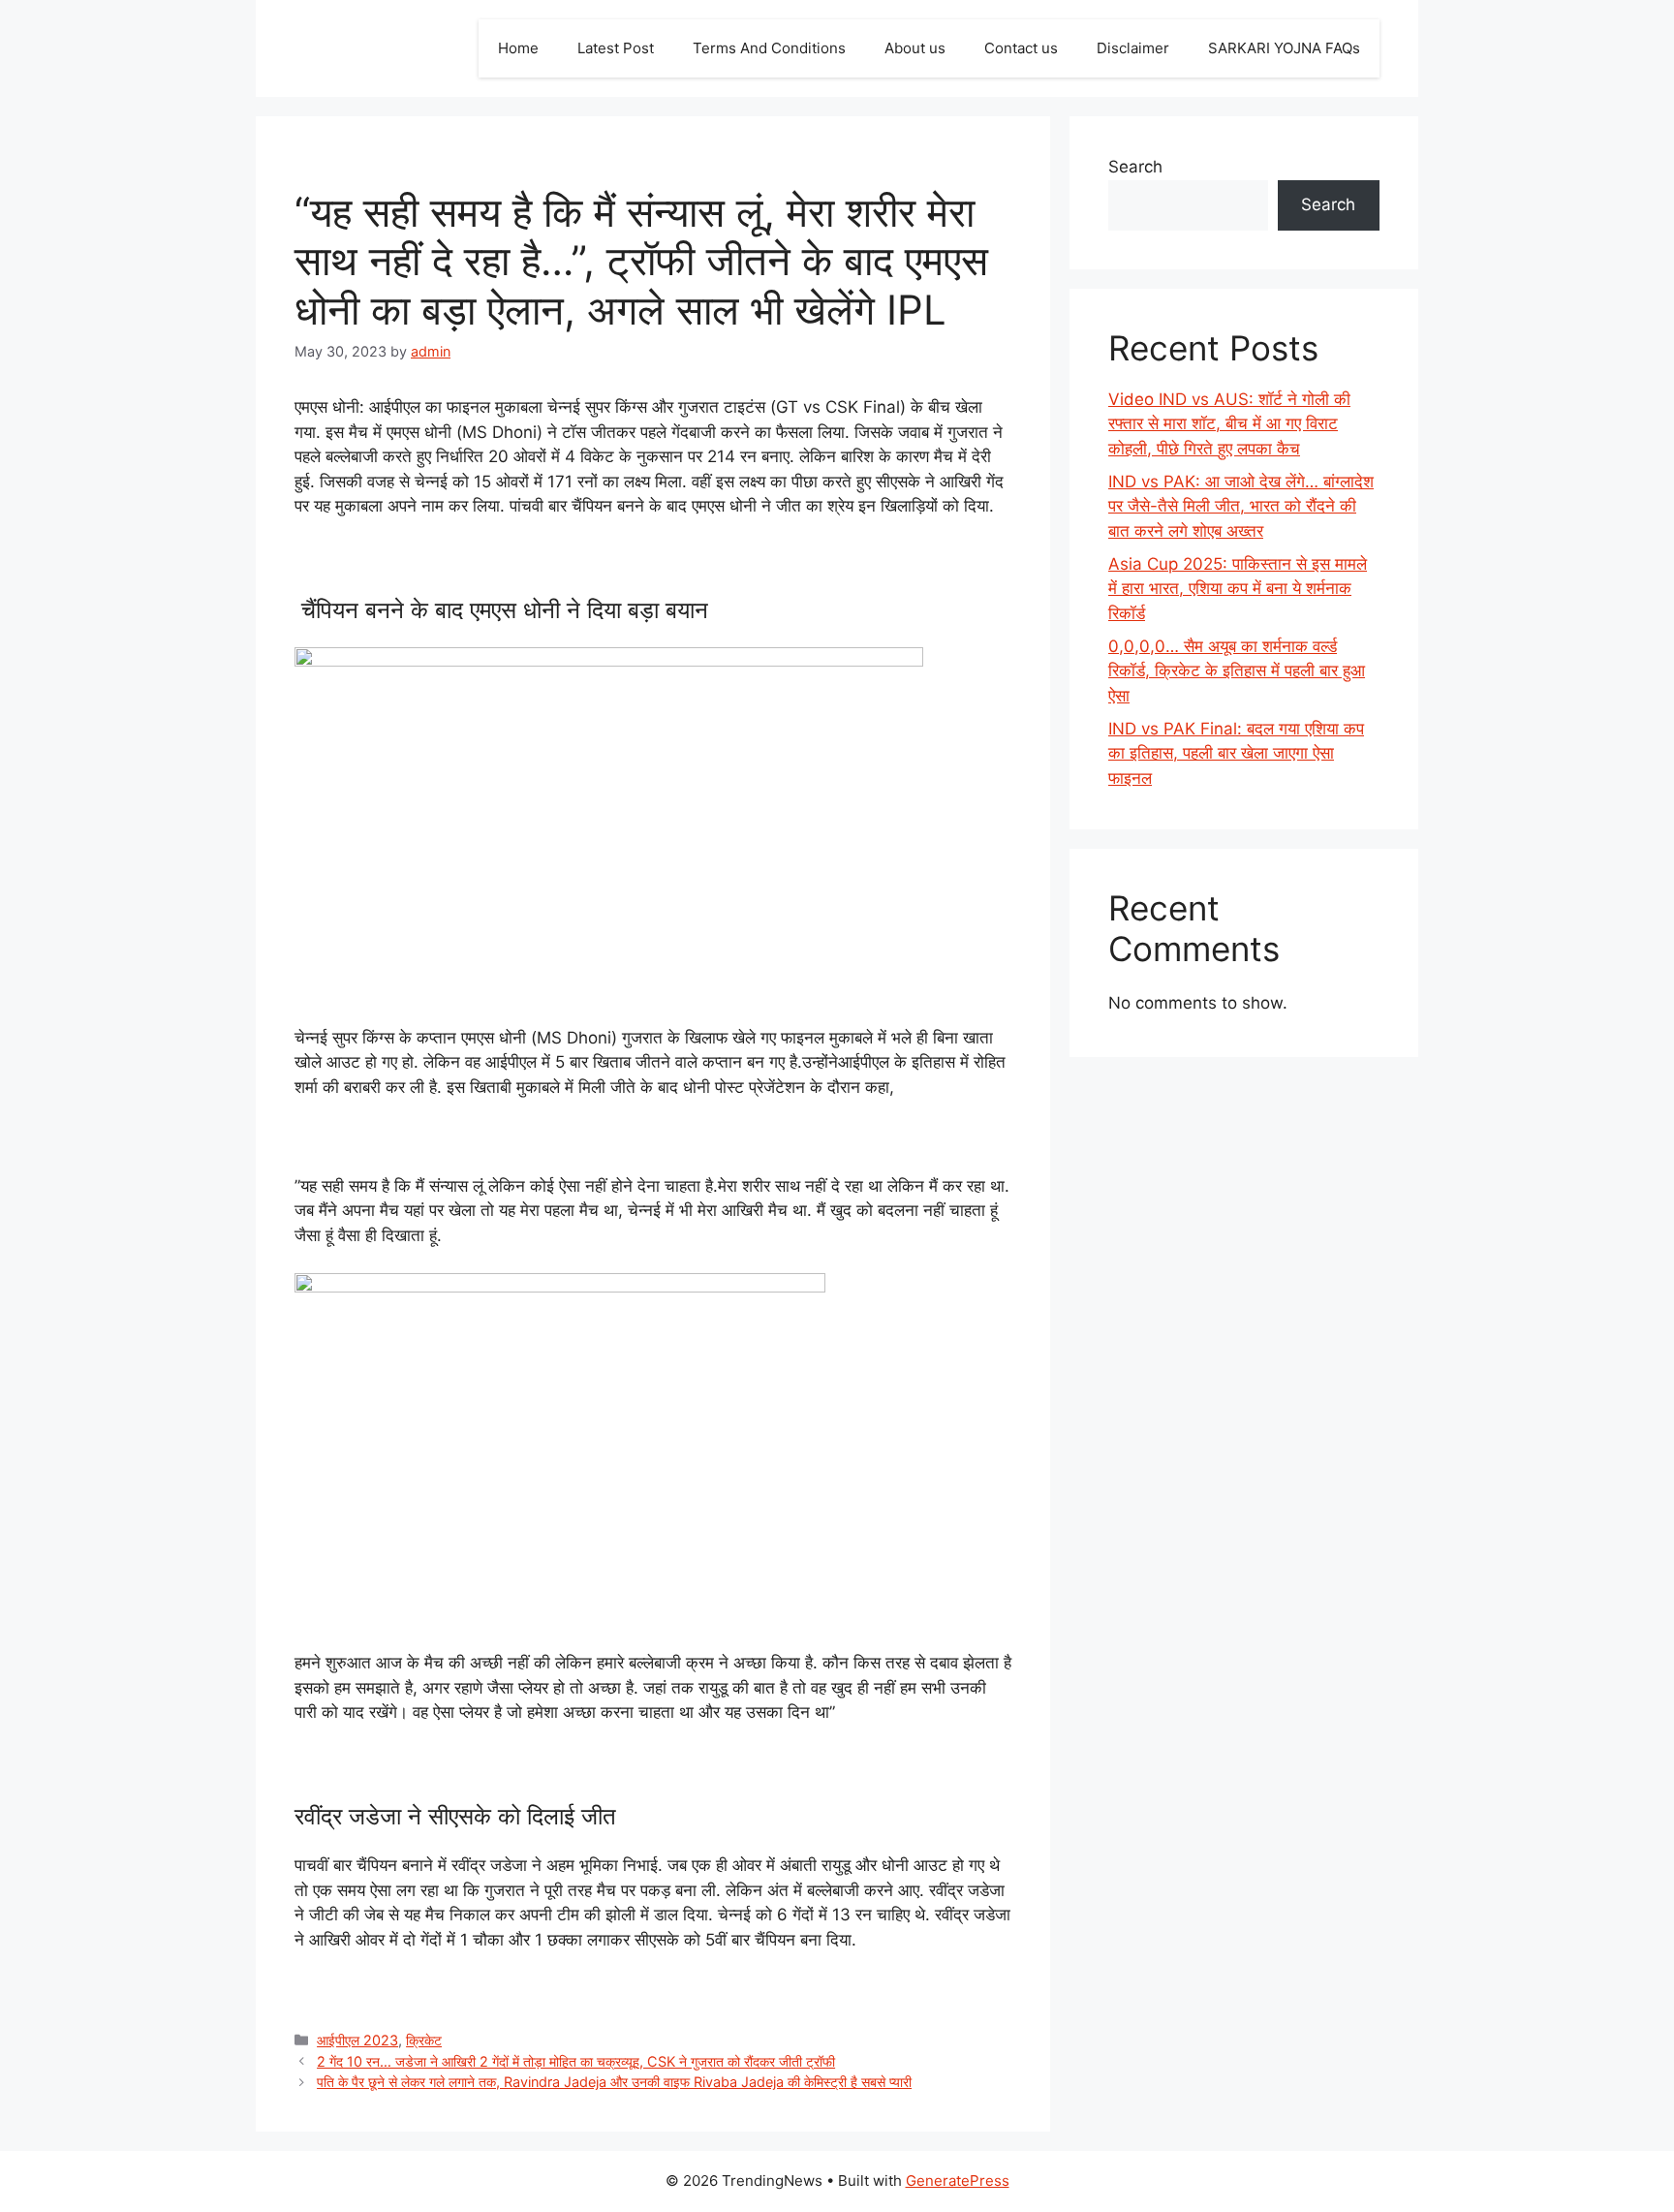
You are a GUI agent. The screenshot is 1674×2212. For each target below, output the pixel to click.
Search (1135, 167)
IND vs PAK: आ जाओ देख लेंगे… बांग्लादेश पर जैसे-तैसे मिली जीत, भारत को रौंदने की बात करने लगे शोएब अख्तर (1241, 506)
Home (518, 48)
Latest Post (616, 48)
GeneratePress (958, 2181)
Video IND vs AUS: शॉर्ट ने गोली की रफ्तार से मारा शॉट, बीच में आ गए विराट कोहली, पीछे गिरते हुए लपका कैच (1229, 424)
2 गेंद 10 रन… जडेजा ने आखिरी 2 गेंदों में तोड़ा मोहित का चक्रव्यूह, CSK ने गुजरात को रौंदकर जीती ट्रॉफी (576, 2061)
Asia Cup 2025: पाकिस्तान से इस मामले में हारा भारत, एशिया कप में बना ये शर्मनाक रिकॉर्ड (1238, 589)
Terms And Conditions (769, 48)
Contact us (1021, 48)
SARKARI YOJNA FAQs (1284, 48)
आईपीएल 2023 (357, 2040)
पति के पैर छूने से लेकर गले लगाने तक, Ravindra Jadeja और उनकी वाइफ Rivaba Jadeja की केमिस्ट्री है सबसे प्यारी (614, 2082)
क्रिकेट (424, 2040)
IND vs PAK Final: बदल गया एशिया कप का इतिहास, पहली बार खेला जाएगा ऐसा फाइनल (1236, 753)
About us (915, 48)
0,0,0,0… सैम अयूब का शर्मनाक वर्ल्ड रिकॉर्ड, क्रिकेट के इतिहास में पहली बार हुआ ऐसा (1237, 671)
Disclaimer (1133, 48)
